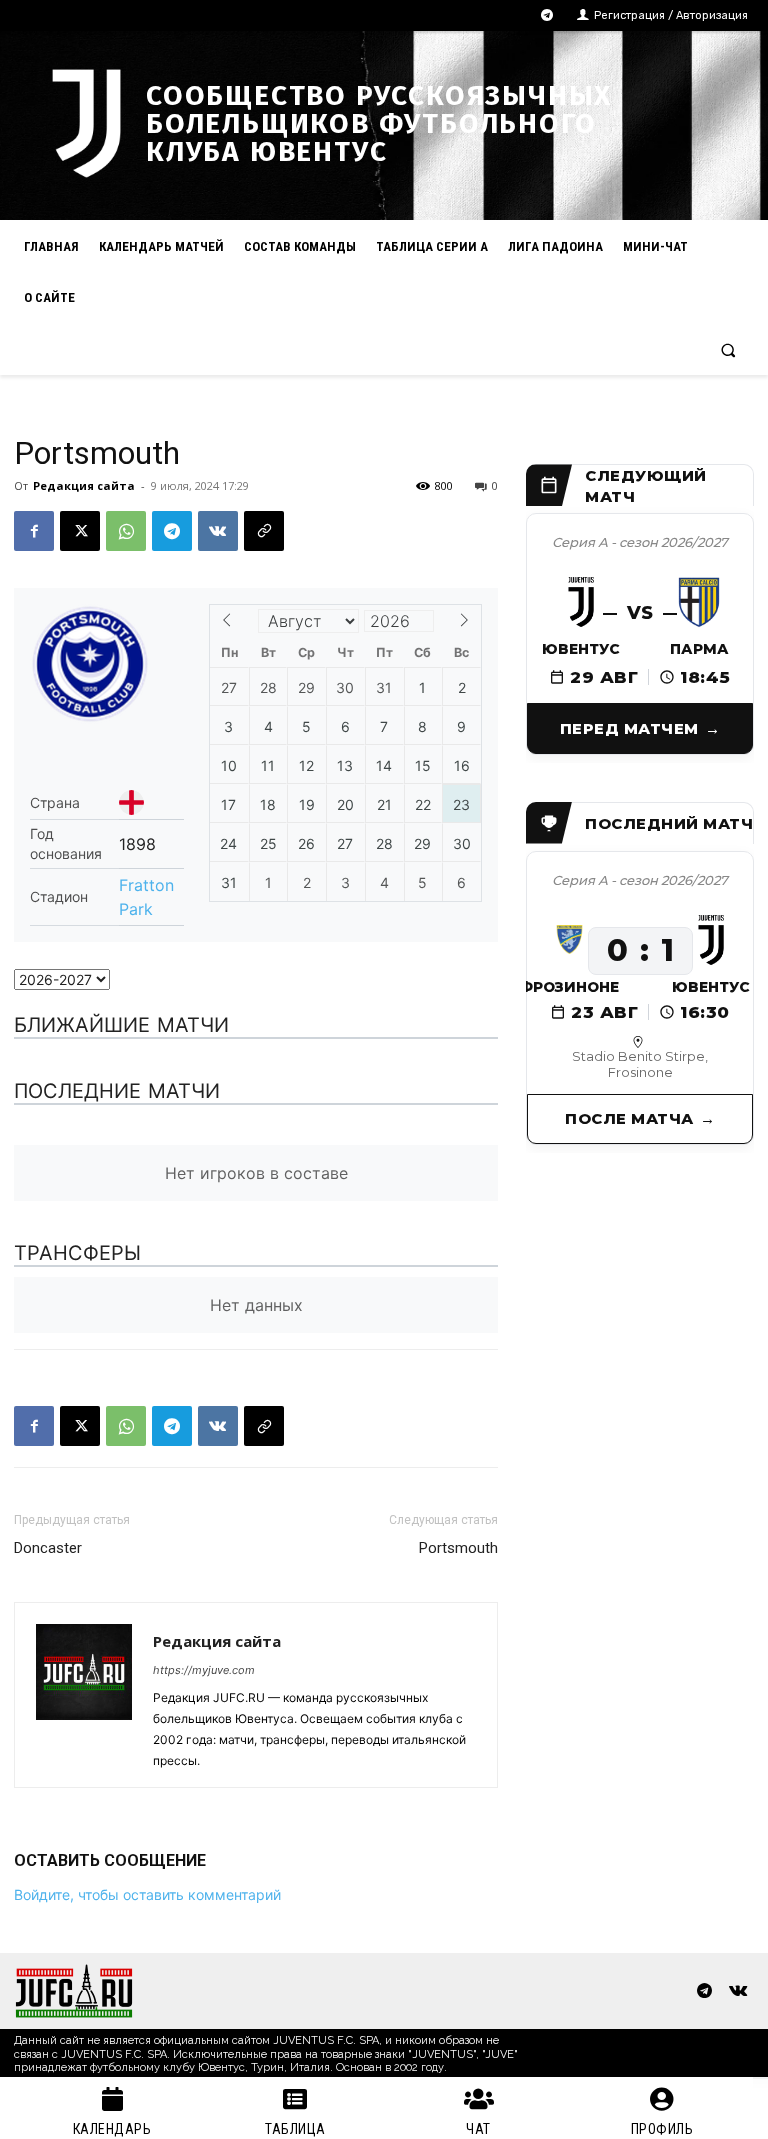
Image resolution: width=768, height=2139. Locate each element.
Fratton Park (146, 897)
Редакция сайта (84, 485)
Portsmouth (458, 1548)
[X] (80, 531)
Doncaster (48, 1548)
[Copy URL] (264, 531)
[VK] (218, 531)
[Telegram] (547, 15)
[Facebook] (34, 531)
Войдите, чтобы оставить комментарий (147, 1894)
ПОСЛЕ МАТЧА (629, 1118)
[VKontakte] (737, 1991)
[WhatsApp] (126, 531)
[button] (728, 349)
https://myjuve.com (204, 1670)
